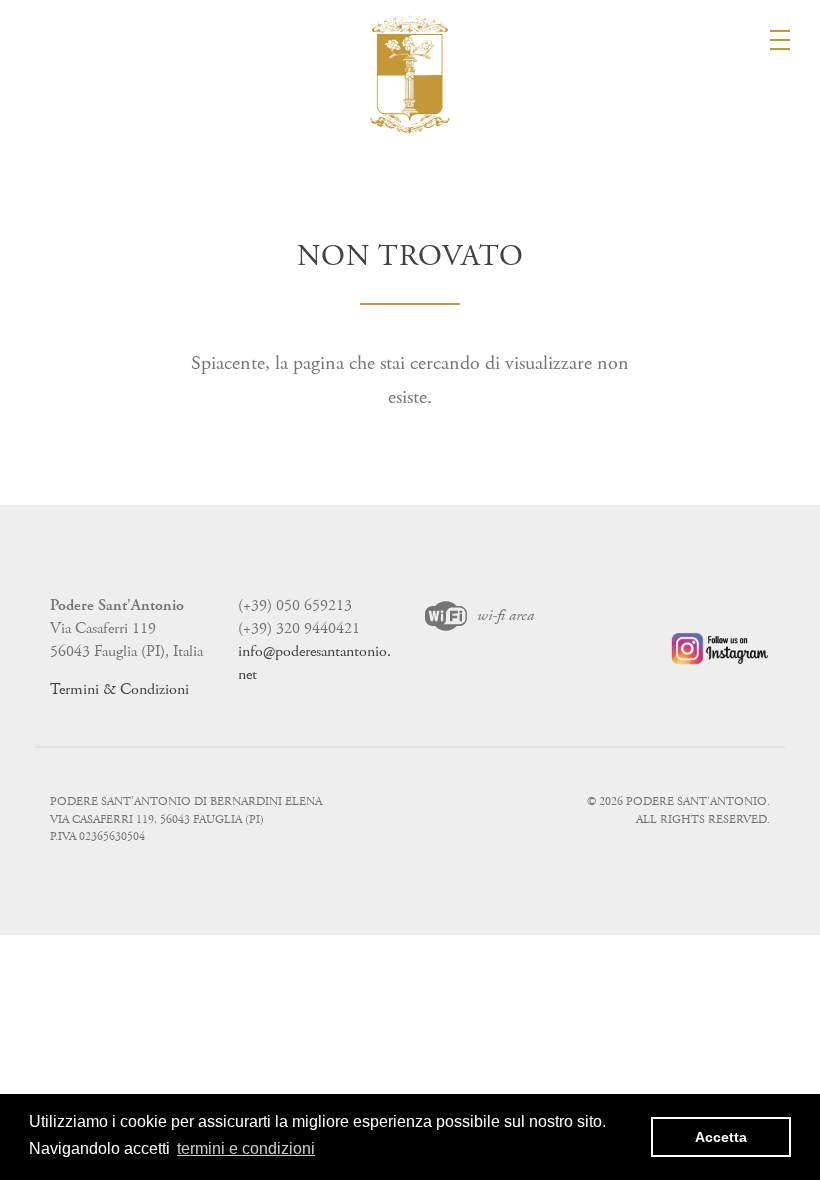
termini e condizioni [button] (246, 1148)
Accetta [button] (721, 1137)
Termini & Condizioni (119, 689)
